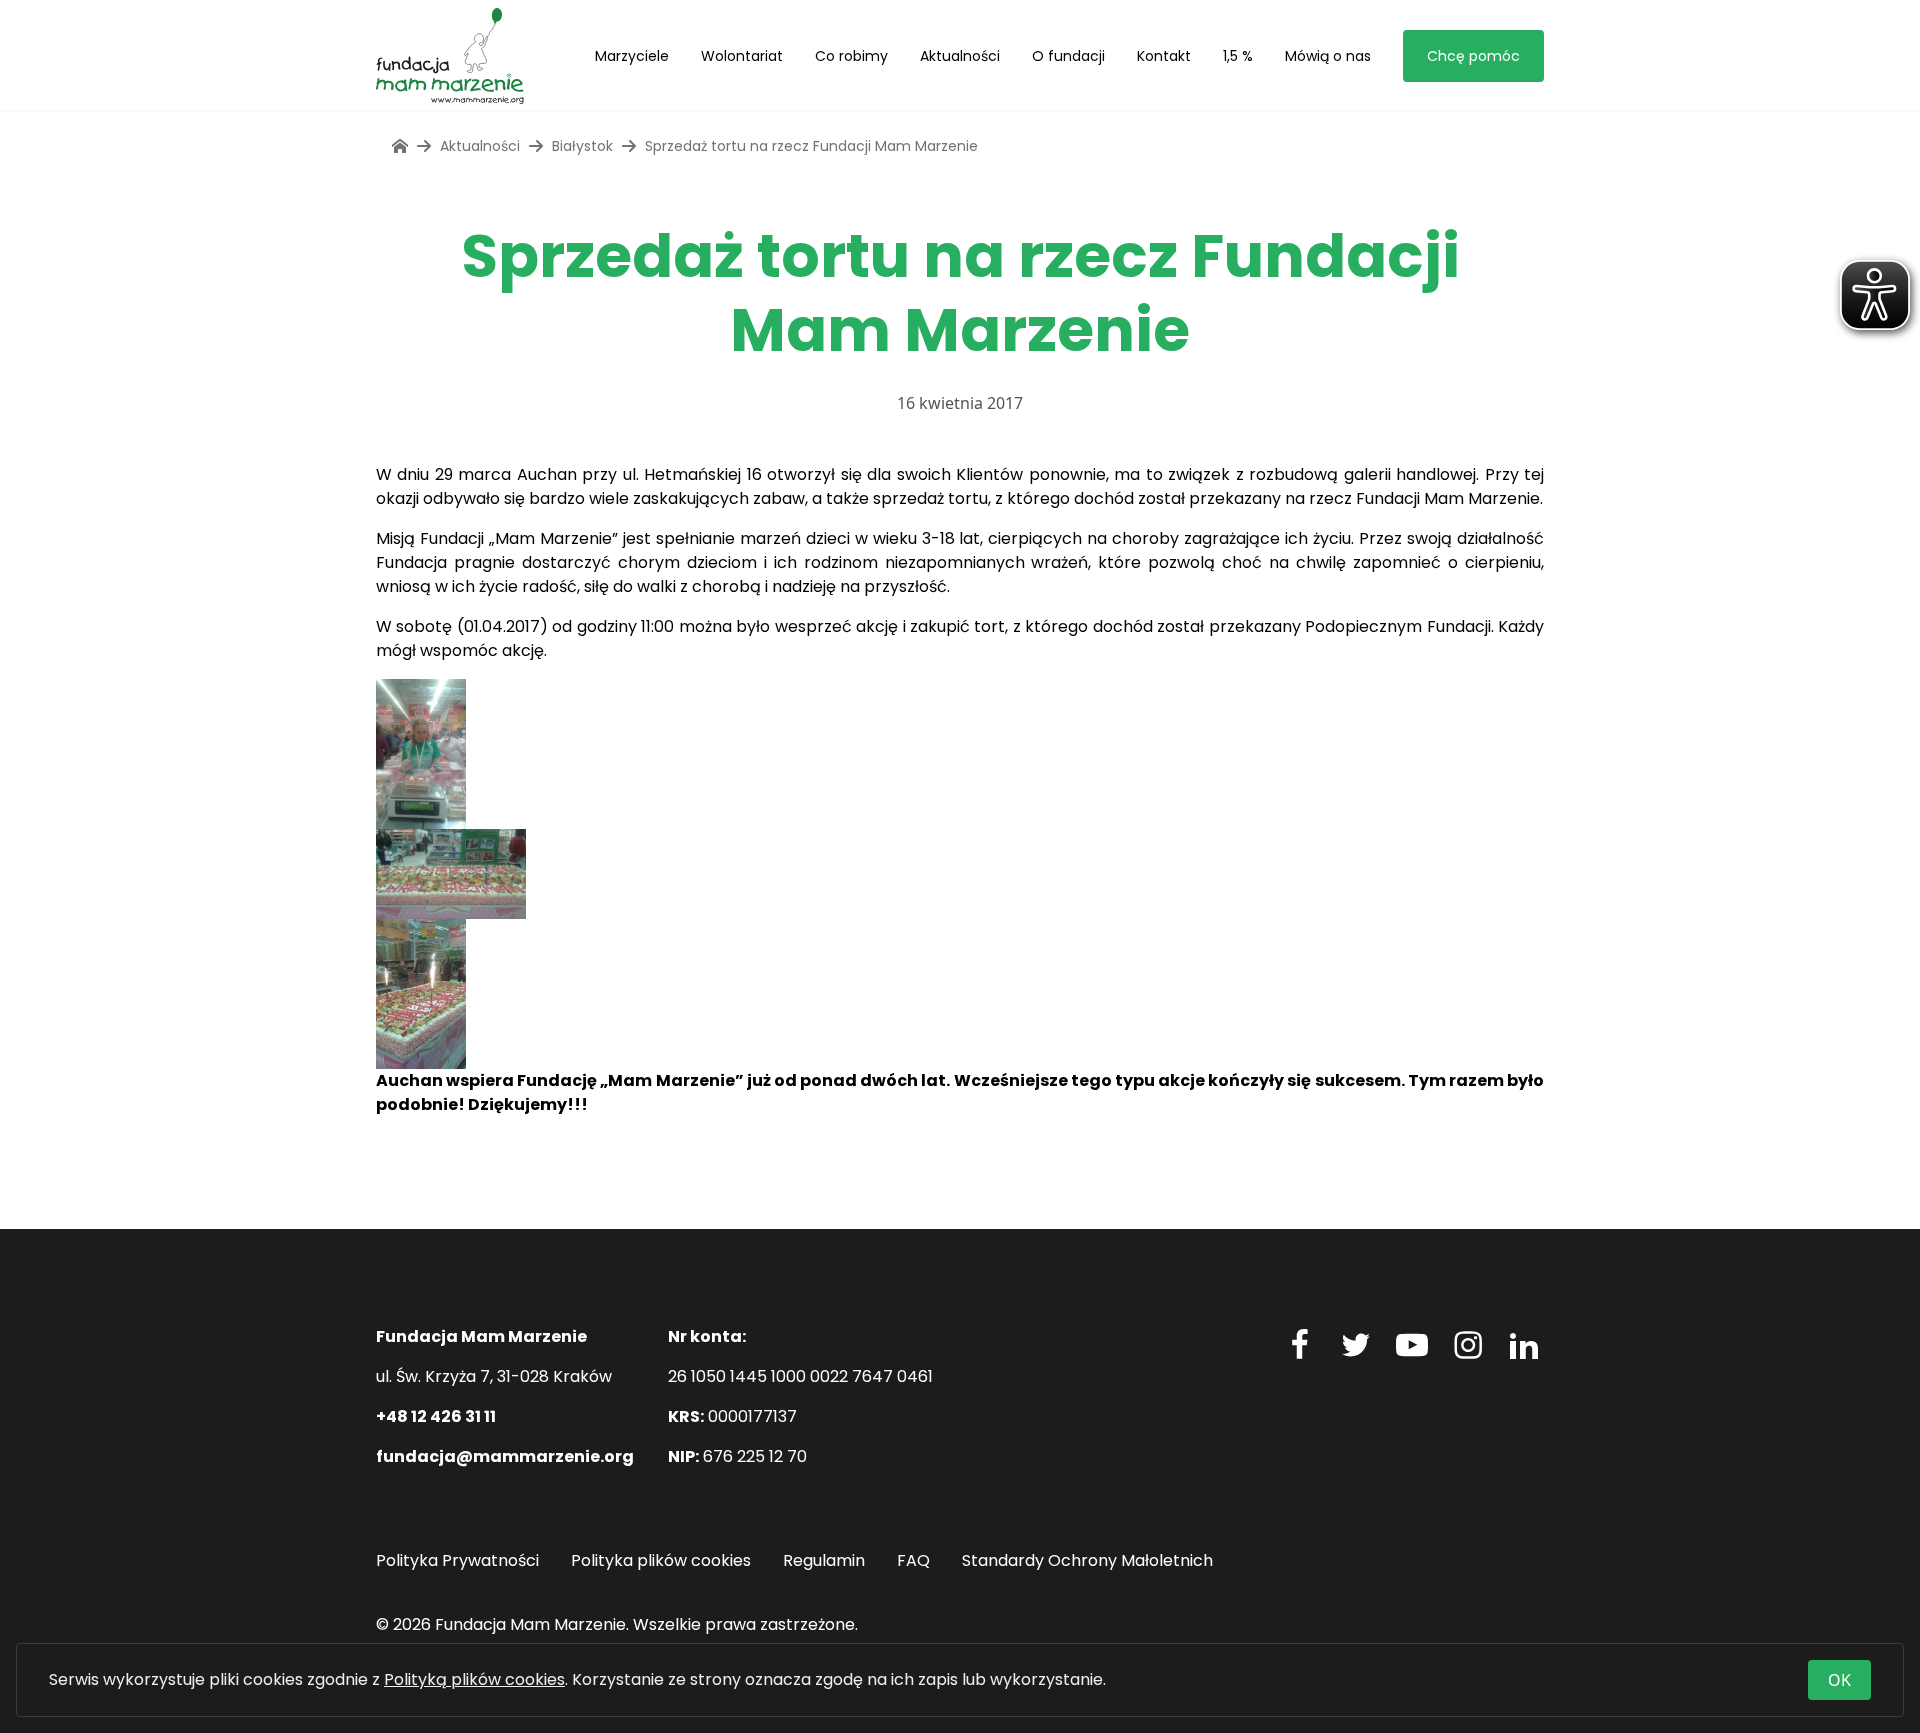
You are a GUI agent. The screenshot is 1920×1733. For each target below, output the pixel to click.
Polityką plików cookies (474, 1679)
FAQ (913, 1560)
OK (1839, 1680)
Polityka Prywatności (457, 1560)
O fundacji (1068, 56)
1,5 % (1238, 56)
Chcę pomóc (1473, 56)
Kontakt (1164, 56)
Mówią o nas (1328, 56)
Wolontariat (742, 56)
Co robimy (851, 56)
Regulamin (824, 1560)
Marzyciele (632, 56)
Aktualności (960, 56)
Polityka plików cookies (661, 1560)
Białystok (582, 146)
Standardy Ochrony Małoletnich (1087, 1560)
